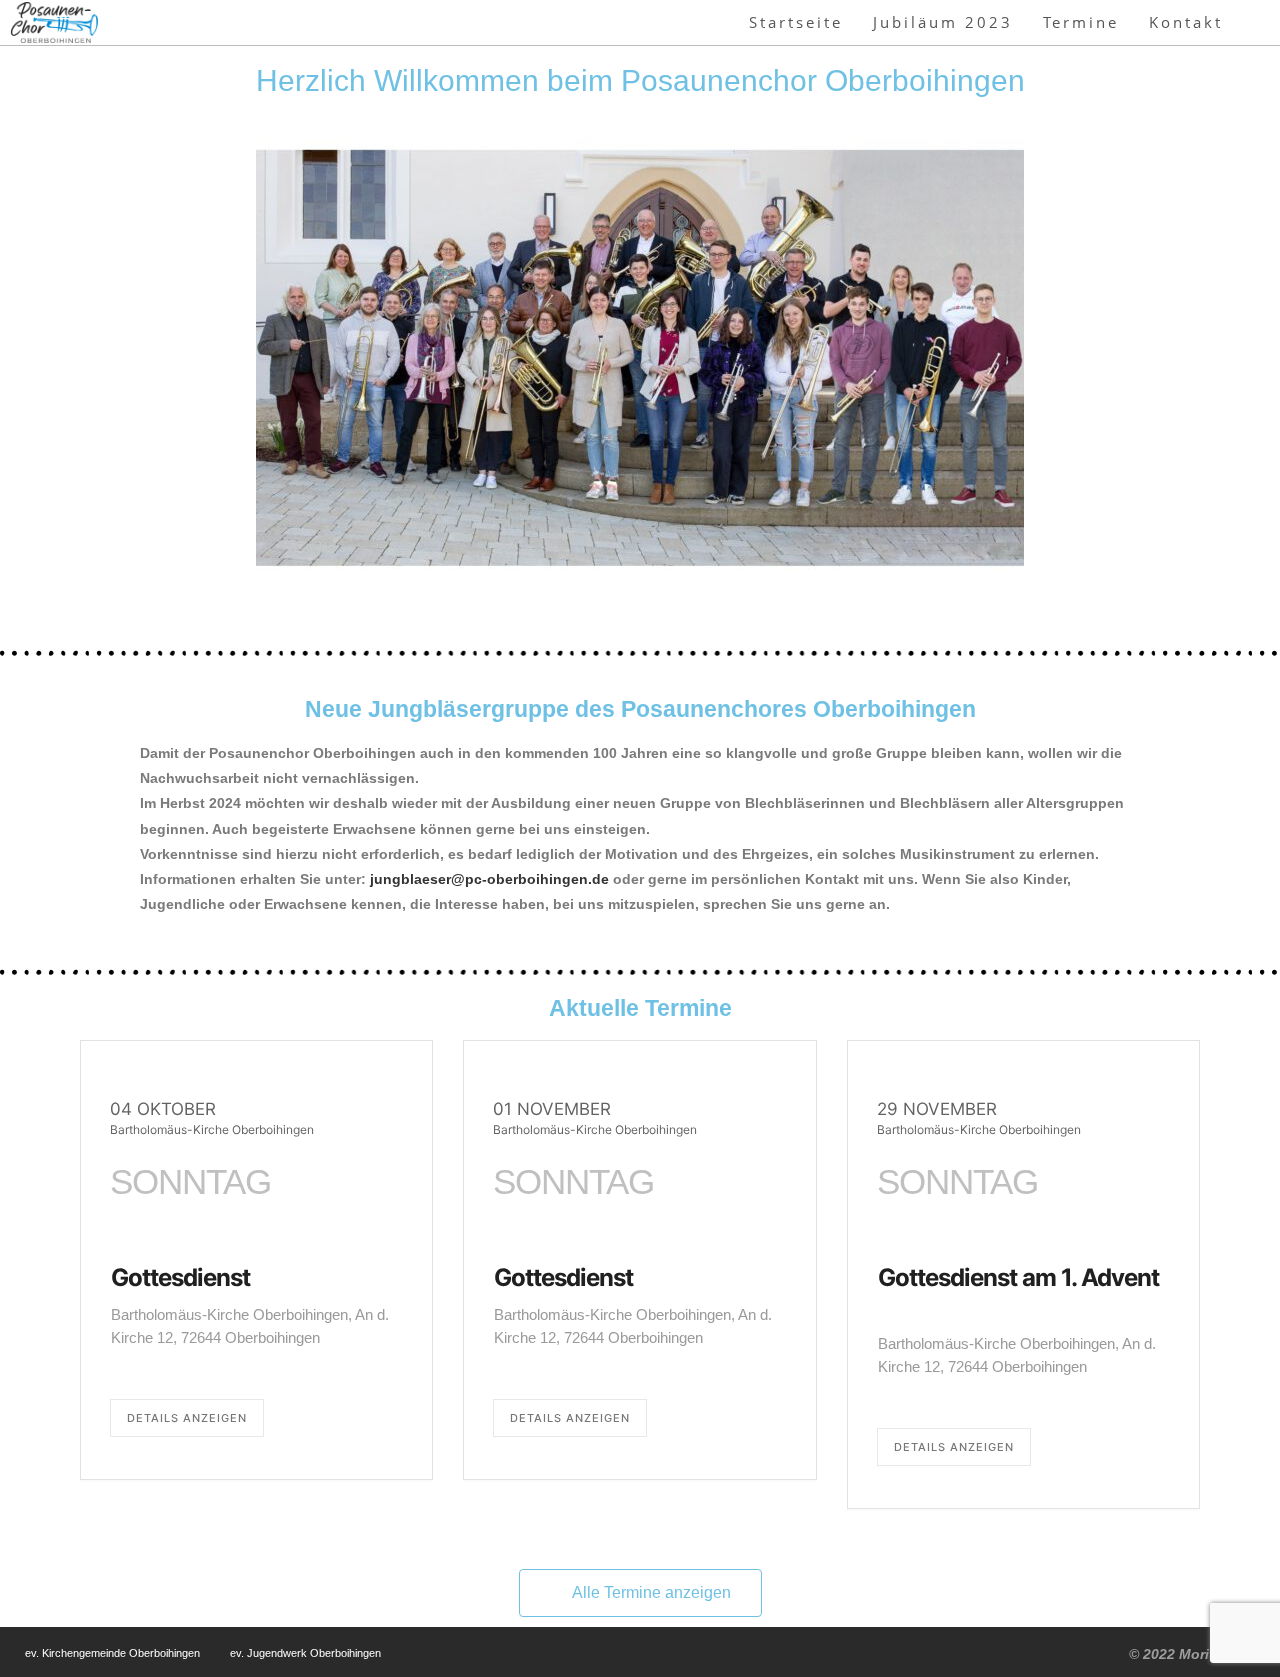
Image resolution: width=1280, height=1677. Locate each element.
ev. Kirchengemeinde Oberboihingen (112, 1653)
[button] (99, 362)
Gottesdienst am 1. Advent (1018, 1277)
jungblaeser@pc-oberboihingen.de (489, 879)
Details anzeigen (187, 1418)
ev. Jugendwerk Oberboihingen (305, 1653)
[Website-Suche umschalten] (1259, 22)
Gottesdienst (180, 1277)
